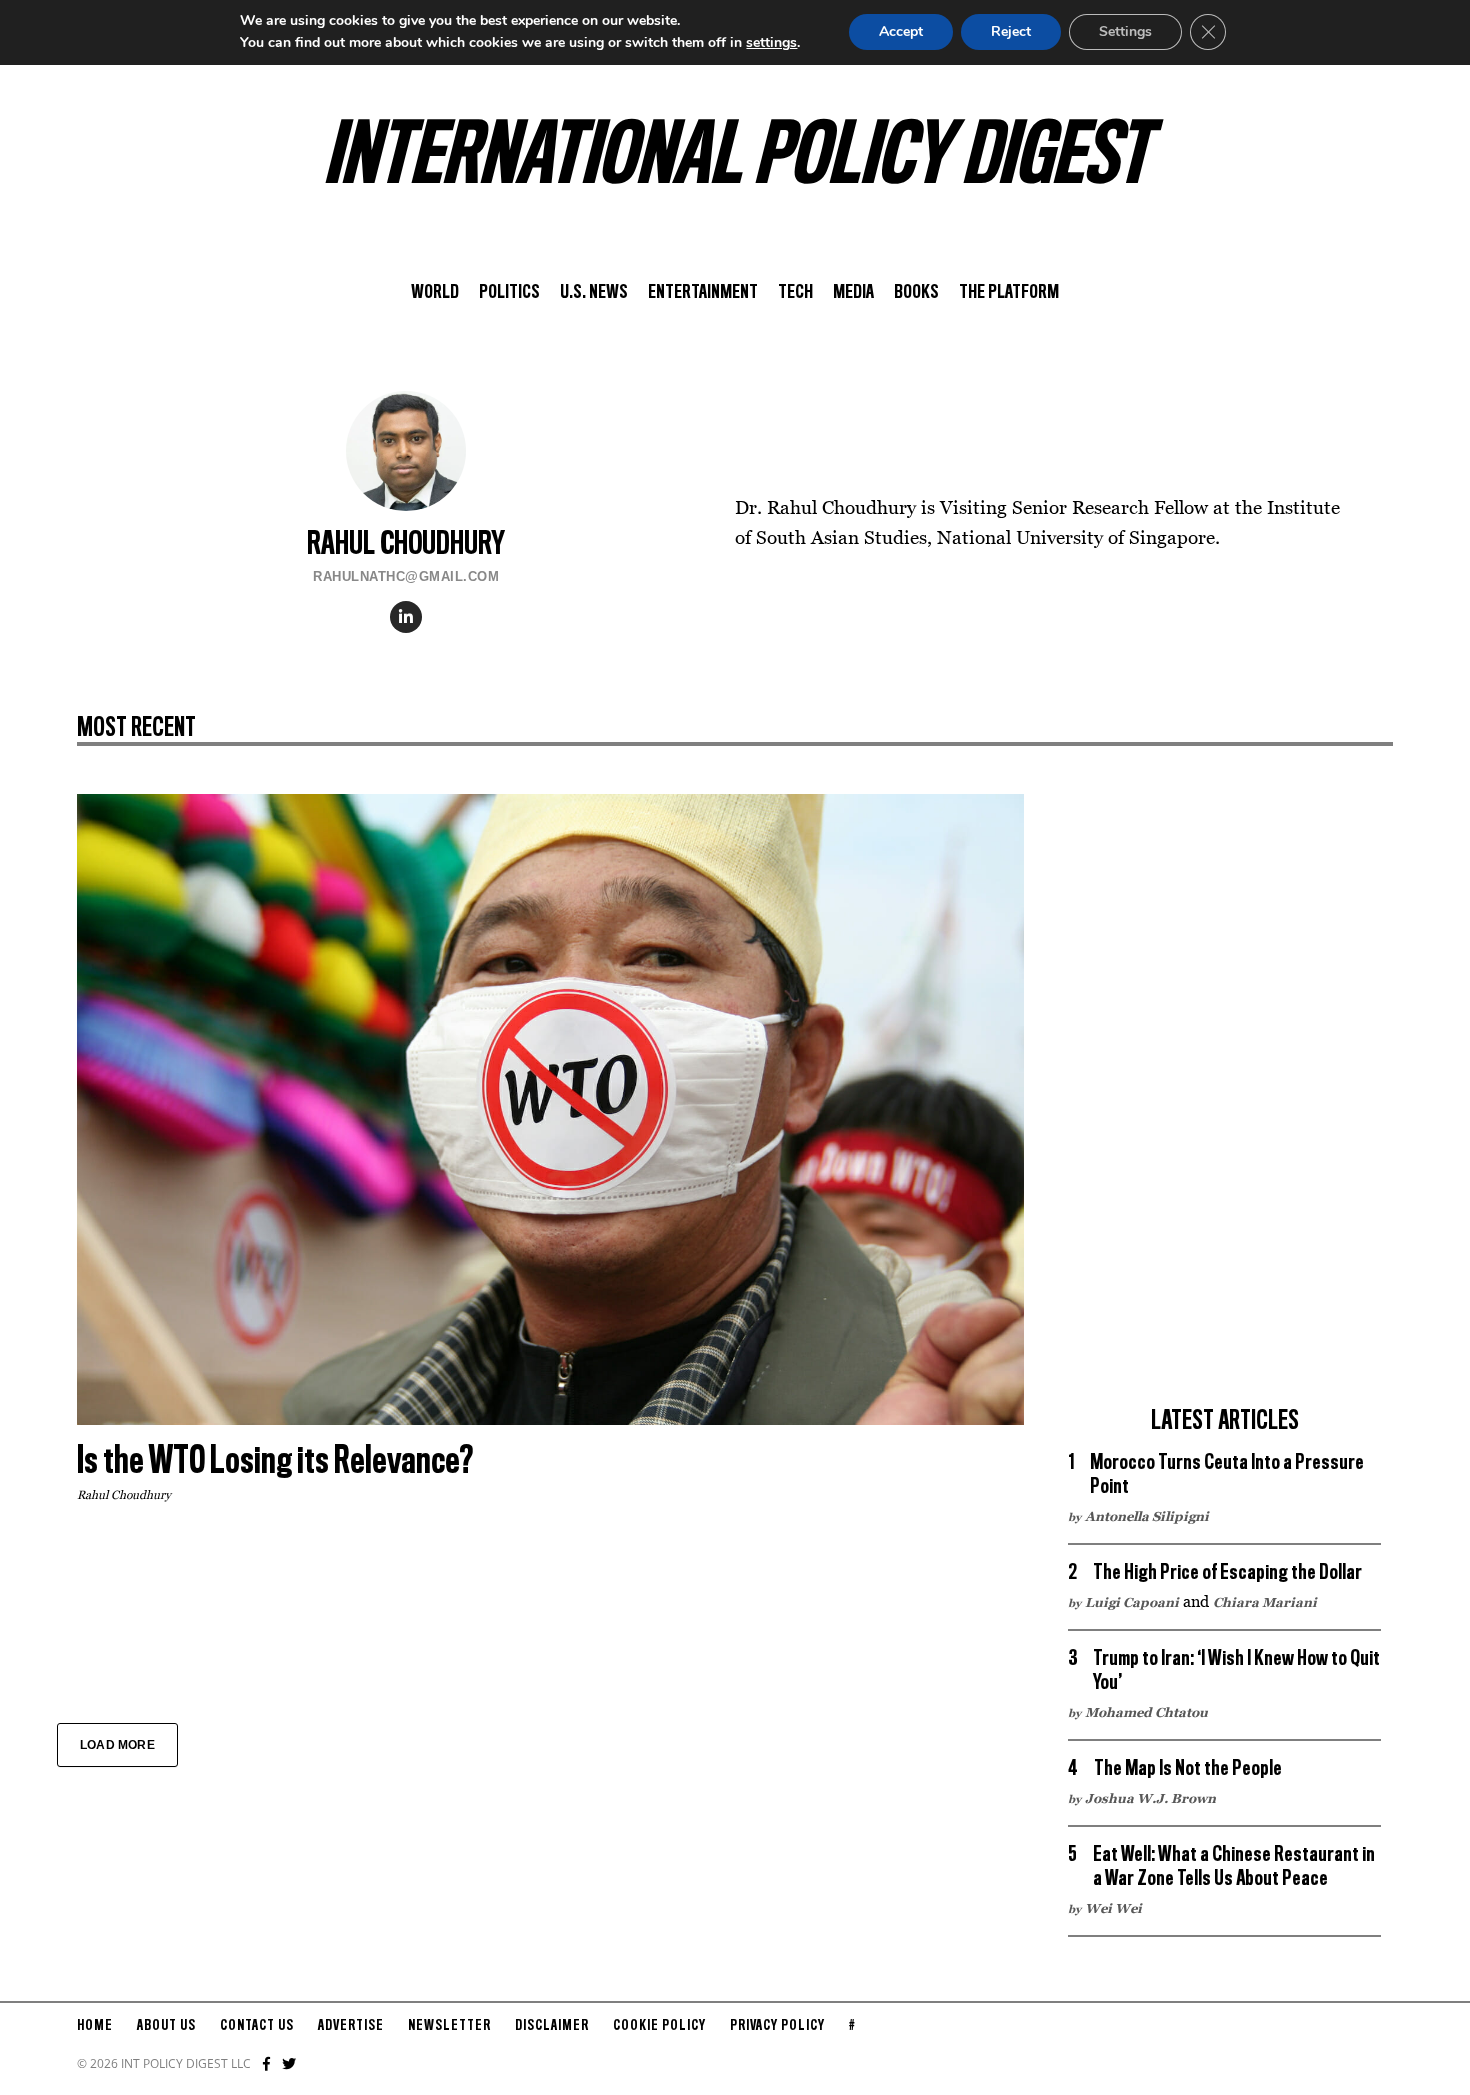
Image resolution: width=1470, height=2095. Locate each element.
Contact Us (257, 2026)
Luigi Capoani (1132, 1602)
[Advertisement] (1225, 1094)
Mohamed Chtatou (1146, 1712)
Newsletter (449, 2026)
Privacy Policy (777, 2026)
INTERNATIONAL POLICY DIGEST (735, 159)
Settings (1125, 31)
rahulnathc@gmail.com (406, 576)
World (435, 293)
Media (853, 293)
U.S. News (594, 293)
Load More (117, 1745)
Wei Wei (1113, 1908)
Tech (795, 293)
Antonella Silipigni (1147, 1516)
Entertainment (703, 293)
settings (771, 42)
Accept (901, 31)
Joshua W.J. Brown (1150, 1798)
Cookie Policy (659, 2026)
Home (95, 2026)
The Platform (1009, 293)
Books (916, 293)
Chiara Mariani (1265, 1602)
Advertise (351, 2026)
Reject (1011, 31)
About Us (166, 2026)
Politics (509, 293)
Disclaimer (552, 2026)
